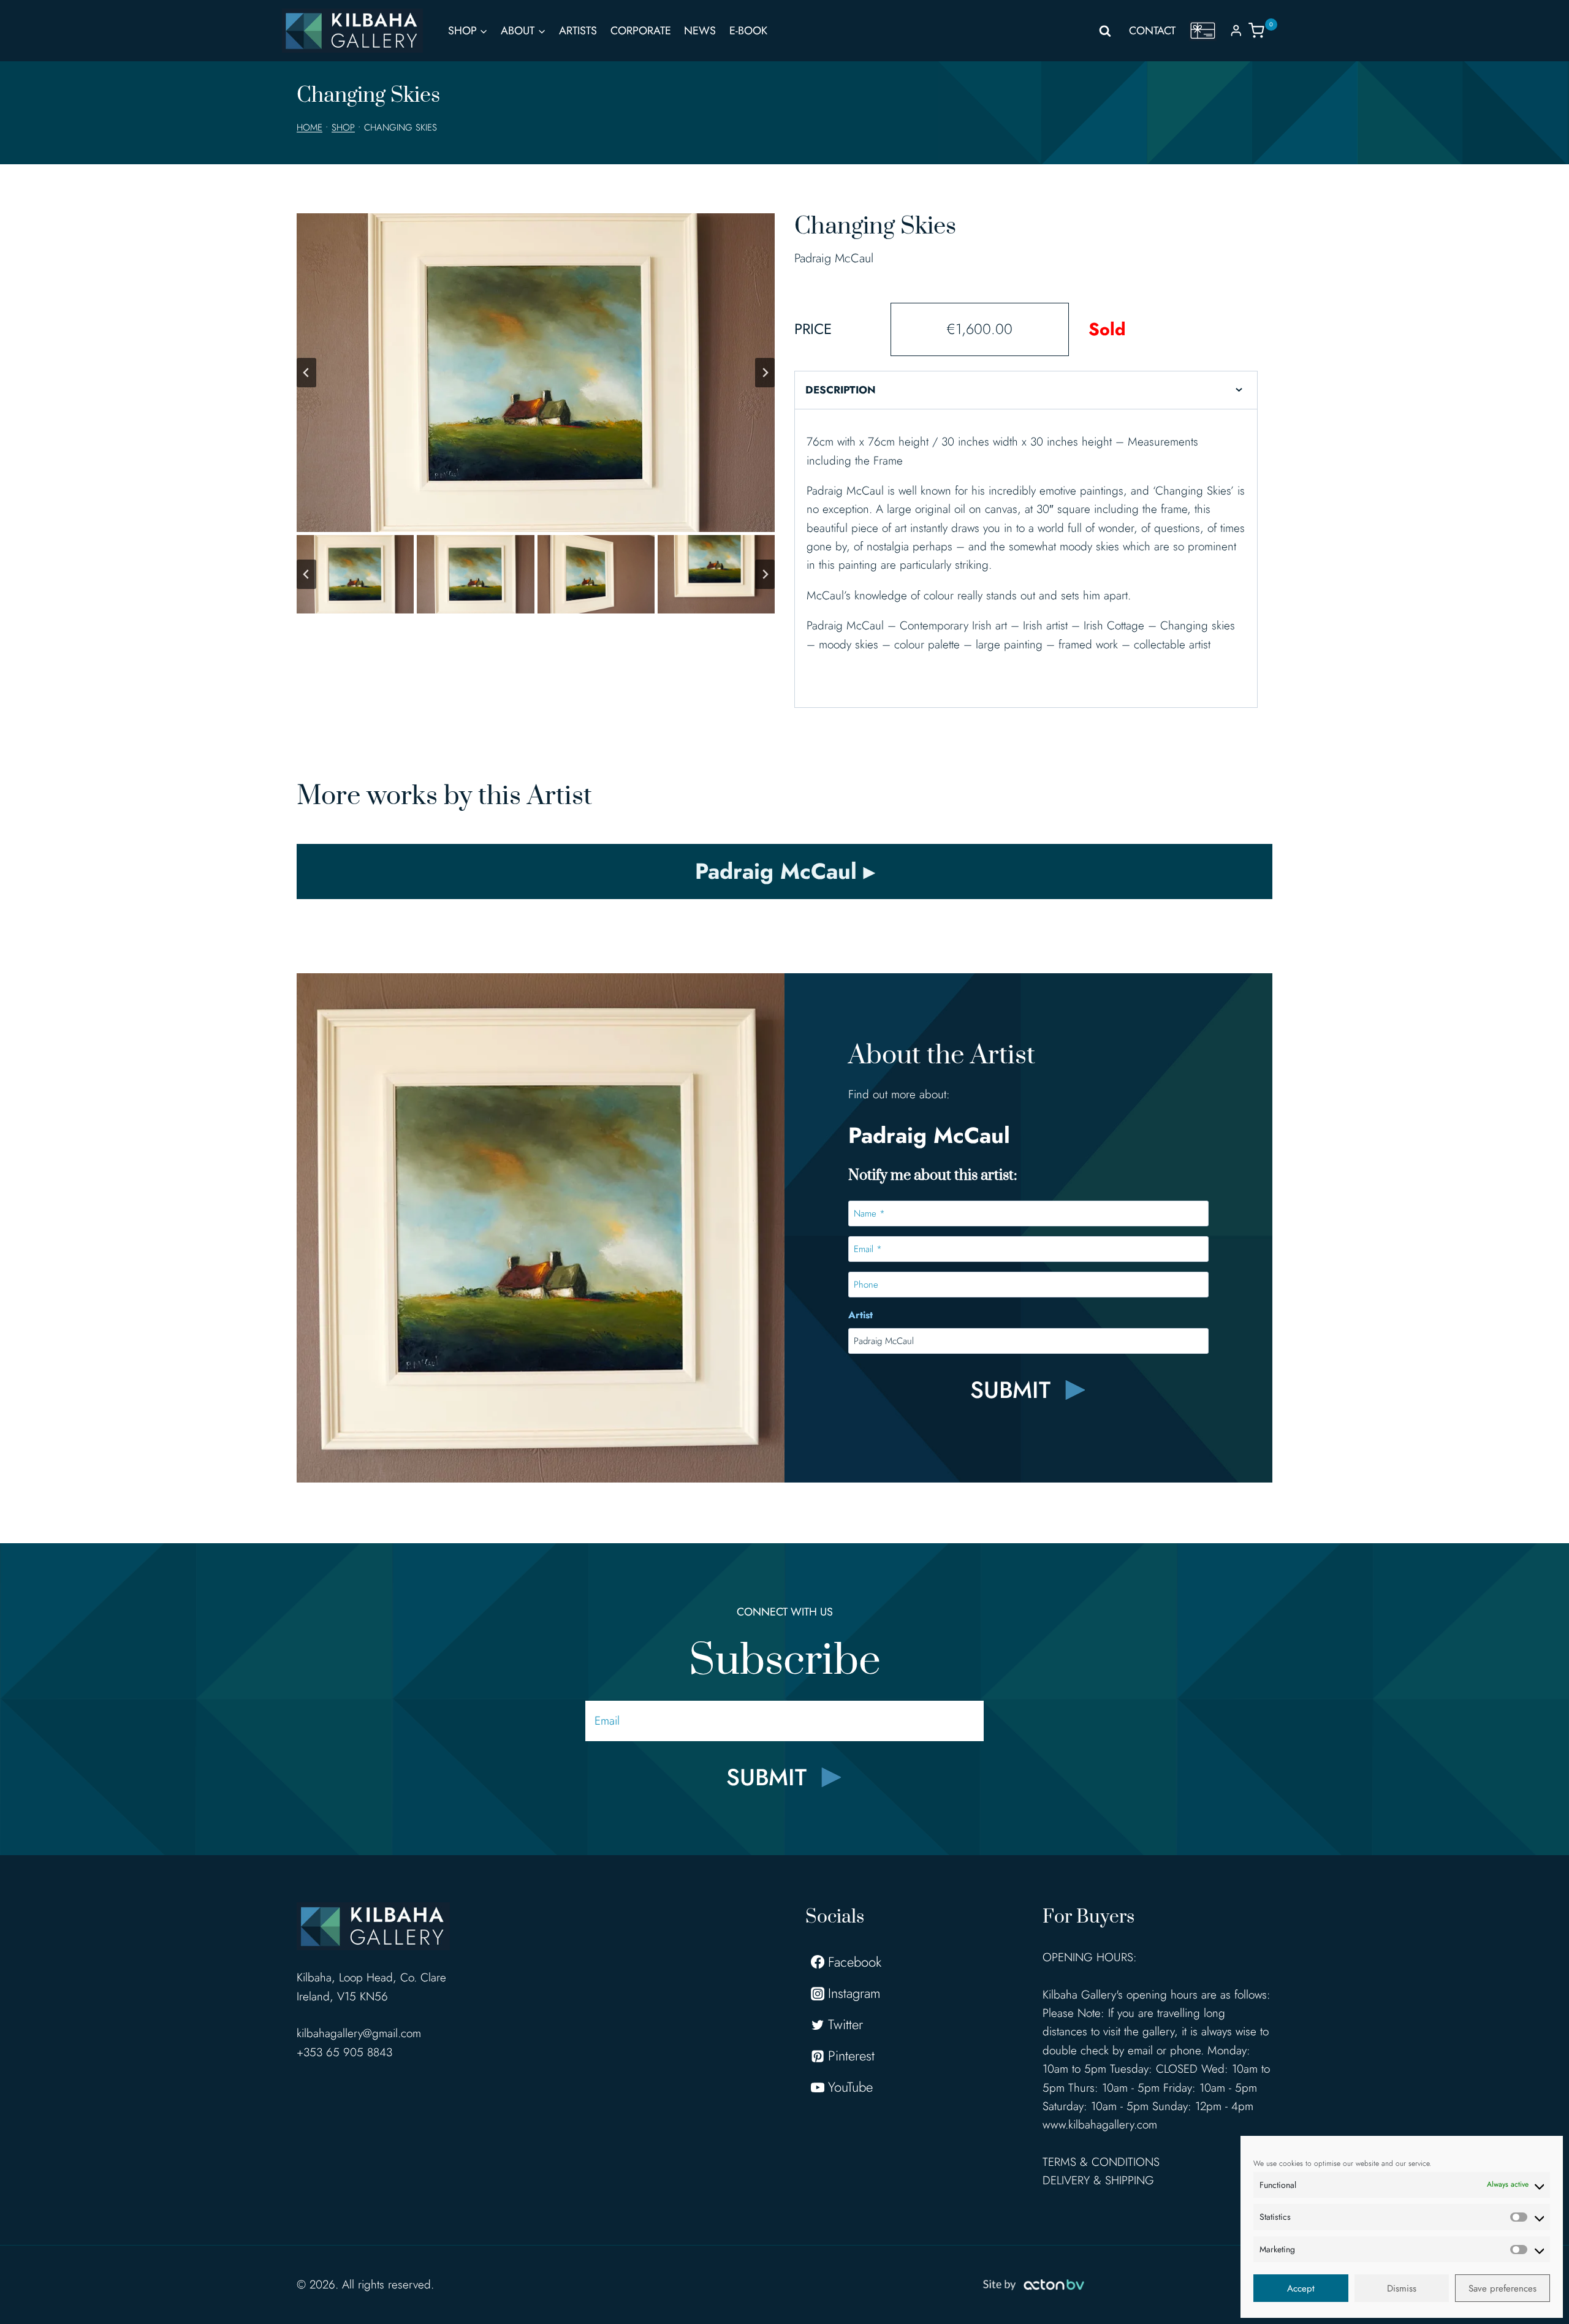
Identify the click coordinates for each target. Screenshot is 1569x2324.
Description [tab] (841, 390)
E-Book (748, 31)
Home (310, 127)
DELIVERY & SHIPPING (1098, 2180)
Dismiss (1402, 2288)
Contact (1152, 31)
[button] (355, 574)
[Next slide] (765, 373)
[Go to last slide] (306, 373)
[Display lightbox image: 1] (536, 373)
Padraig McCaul (834, 258)
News (700, 31)
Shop (343, 127)
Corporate (641, 31)
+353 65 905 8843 (344, 2052)
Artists (578, 31)
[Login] (1236, 30)
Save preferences (1503, 2288)
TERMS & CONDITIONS (1101, 2162)
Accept (1301, 2288)
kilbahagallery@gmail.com (359, 2033)
